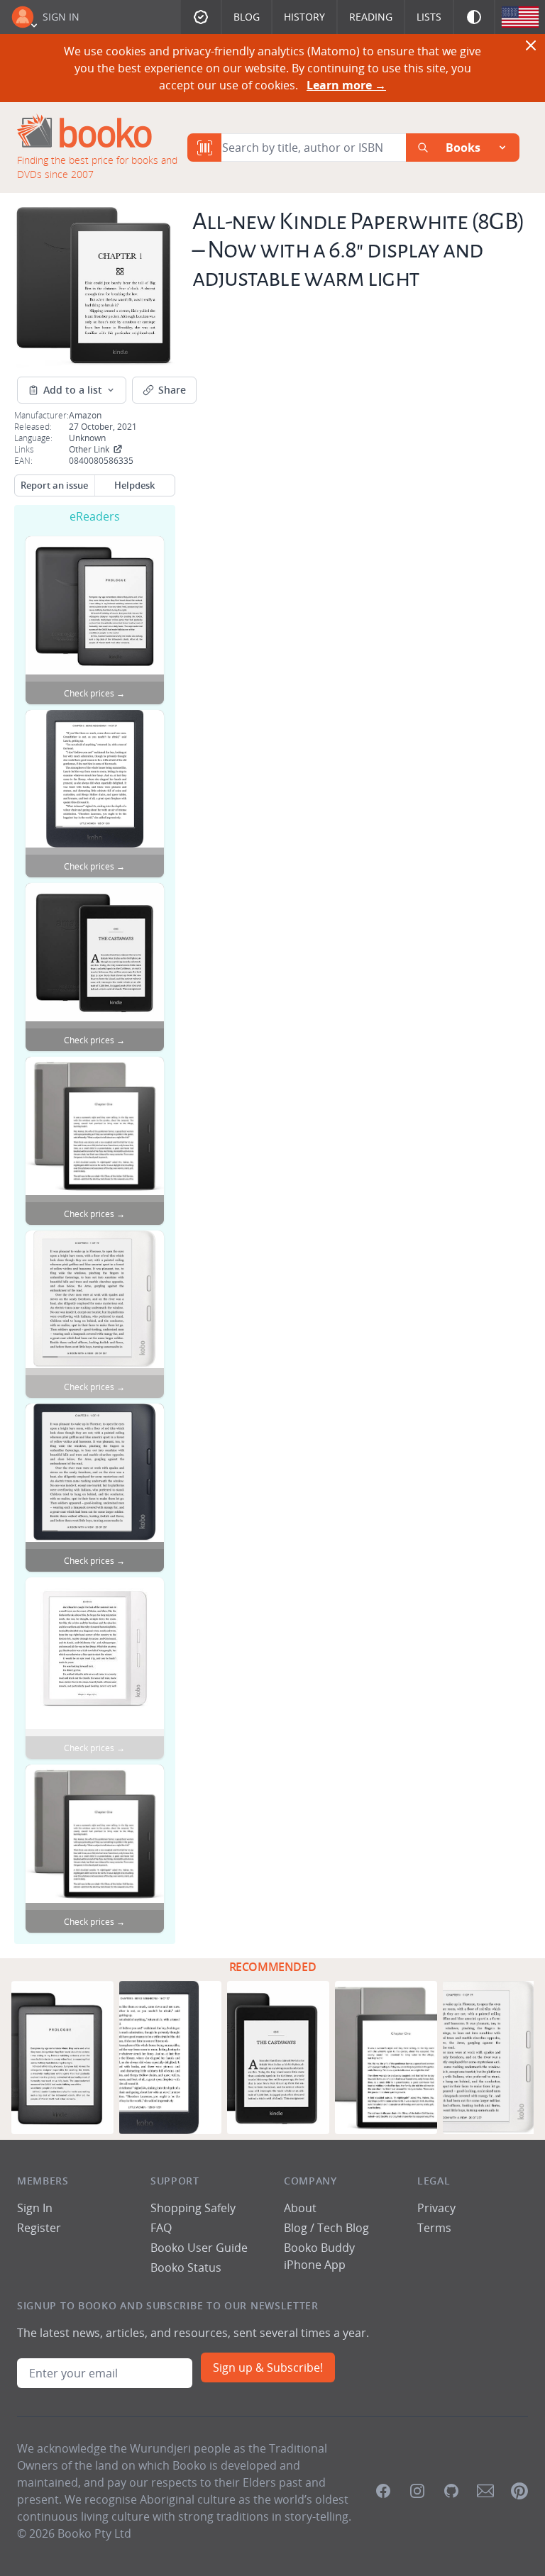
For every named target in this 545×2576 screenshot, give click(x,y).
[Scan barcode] (204, 148)
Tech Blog (343, 2228)
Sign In (61, 17)
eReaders (95, 516)
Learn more (346, 85)
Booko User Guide (199, 2248)
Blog (247, 17)
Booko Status (186, 2267)
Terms (434, 2228)
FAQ (161, 2228)
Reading (371, 17)
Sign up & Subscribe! (268, 2367)
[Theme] (474, 17)
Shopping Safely (193, 2208)
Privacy (436, 2208)
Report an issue (54, 485)
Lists (429, 17)
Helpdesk (134, 485)
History (304, 17)
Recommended (273, 1967)
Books (463, 148)
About (300, 2208)
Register (39, 2228)
